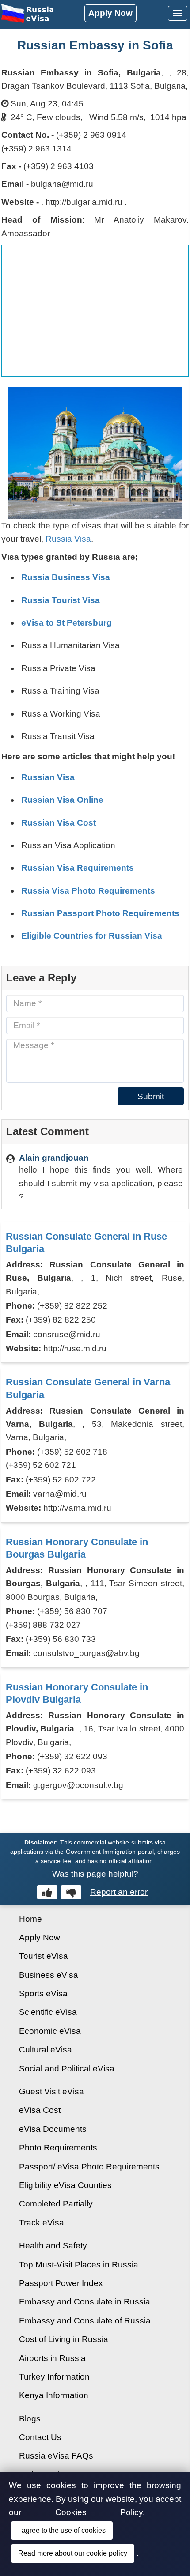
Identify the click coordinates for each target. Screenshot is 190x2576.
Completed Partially (56, 2204)
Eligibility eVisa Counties (65, 2185)
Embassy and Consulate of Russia (85, 2321)
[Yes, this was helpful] (47, 1892)
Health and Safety (53, 2246)
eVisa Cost (40, 2110)
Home (30, 1919)
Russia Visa (68, 539)
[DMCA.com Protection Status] (95, 2566)
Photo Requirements (58, 2148)
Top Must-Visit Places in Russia (79, 2265)
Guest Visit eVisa (51, 2091)
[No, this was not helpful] (71, 1892)
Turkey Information (54, 2377)
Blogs (30, 2419)
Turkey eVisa (44, 2475)
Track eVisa (42, 2223)
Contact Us (40, 2437)
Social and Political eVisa (67, 2069)
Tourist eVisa (44, 1956)
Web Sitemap (45, 2512)
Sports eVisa (43, 1993)
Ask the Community (56, 2493)
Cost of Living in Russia (64, 2339)
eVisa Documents (53, 2129)
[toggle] (178, 13)
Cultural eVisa (46, 2050)
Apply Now (110, 13)
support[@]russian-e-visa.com (76, 2531)
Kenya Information (54, 2395)
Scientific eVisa (48, 2012)
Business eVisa (49, 1975)
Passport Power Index (61, 2283)
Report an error (119, 1892)
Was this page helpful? (95, 1874)
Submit (151, 1096)
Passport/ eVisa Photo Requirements (89, 2167)
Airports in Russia (52, 2358)
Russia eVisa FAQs (56, 2456)
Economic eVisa (50, 2031)
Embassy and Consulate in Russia (85, 2302)
